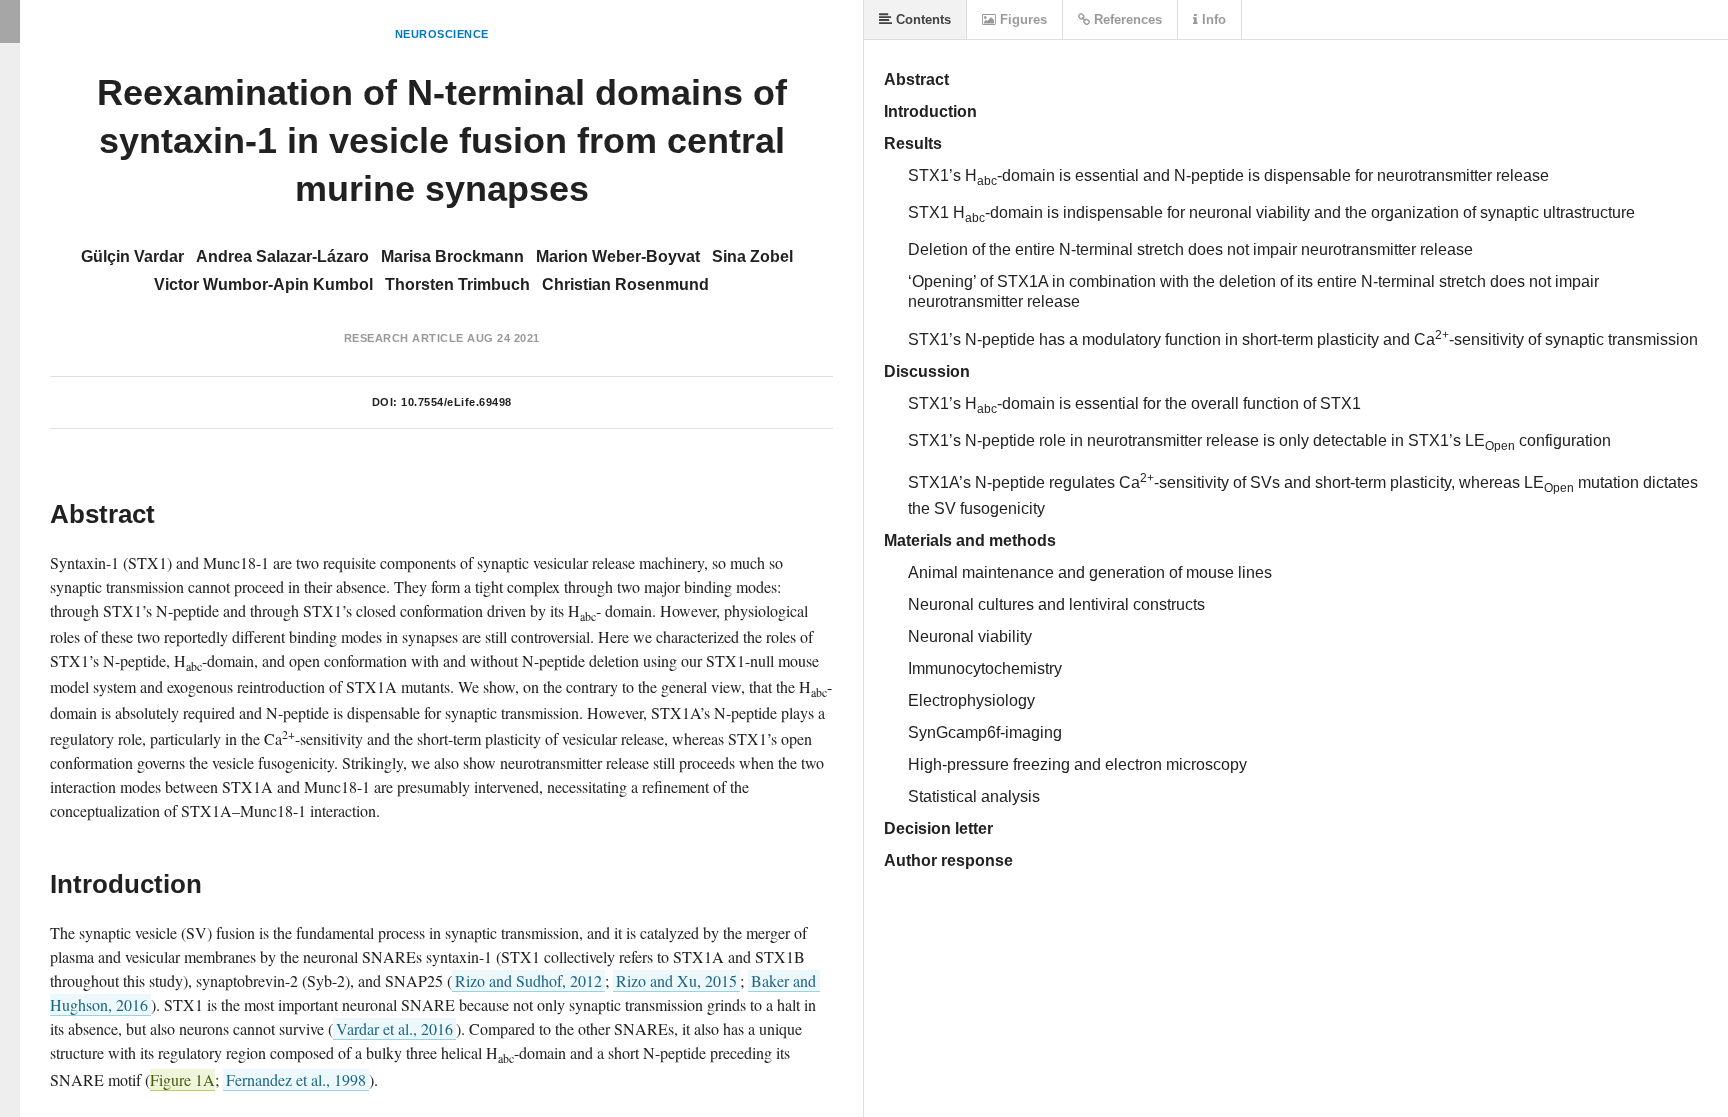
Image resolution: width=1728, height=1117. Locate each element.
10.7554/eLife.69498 (456, 402)
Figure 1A (182, 1079)
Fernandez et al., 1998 (296, 1079)
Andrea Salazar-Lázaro (282, 256)
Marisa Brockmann (452, 256)
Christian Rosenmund (625, 284)
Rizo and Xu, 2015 (676, 980)
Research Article (404, 338)
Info (1212, 19)
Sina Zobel (752, 256)
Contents (921, 19)
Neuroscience (442, 34)
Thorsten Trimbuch (457, 284)
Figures (1021, 19)
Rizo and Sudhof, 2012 (528, 980)
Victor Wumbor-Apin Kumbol (263, 284)
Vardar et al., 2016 (394, 1028)
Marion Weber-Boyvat (618, 256)
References (1126, 19)
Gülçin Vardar (132, 256)
